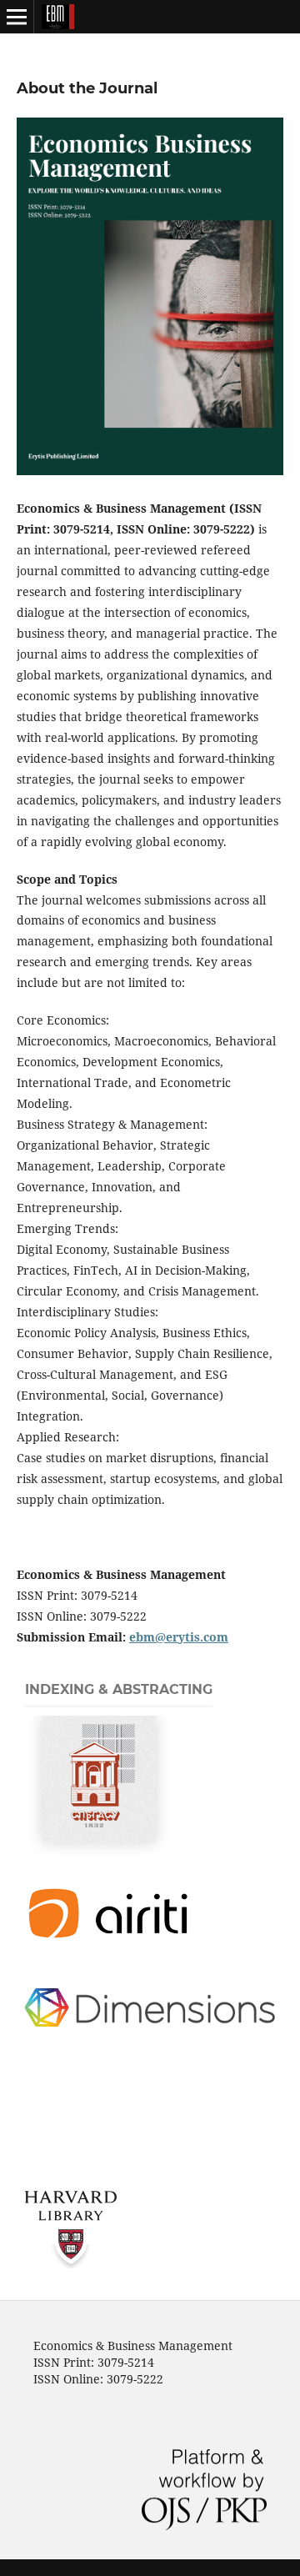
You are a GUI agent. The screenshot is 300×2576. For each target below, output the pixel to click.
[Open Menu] (17, 17)
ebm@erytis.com (179, 1637)
